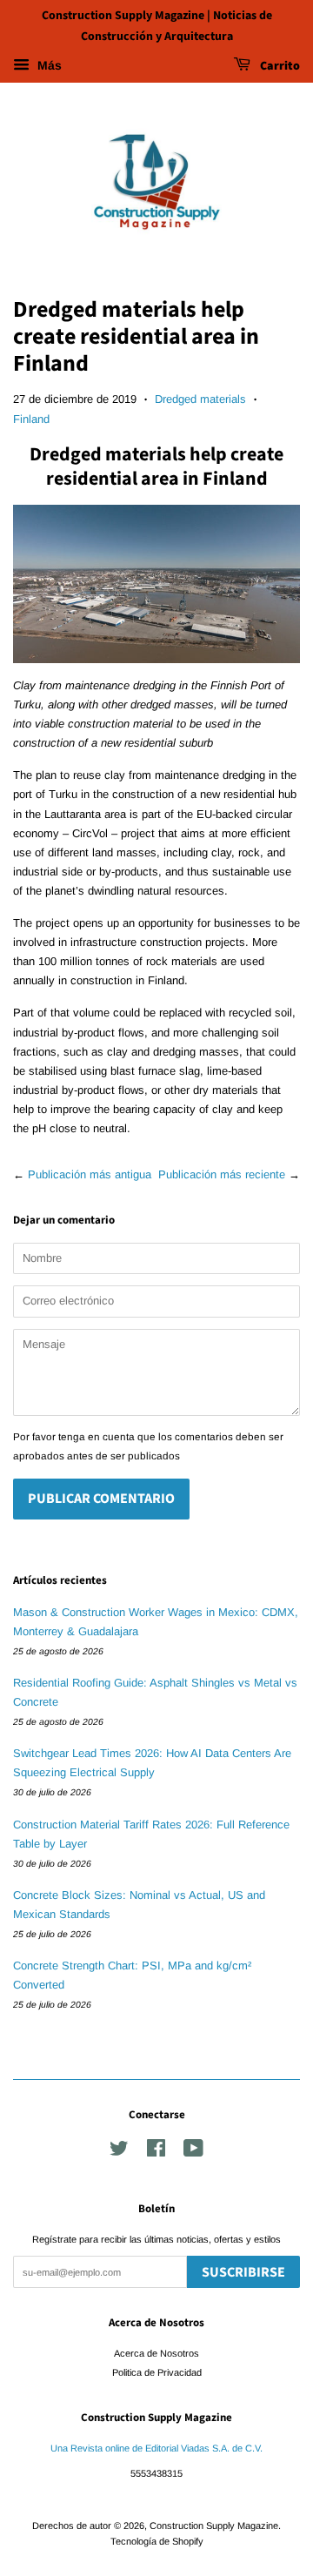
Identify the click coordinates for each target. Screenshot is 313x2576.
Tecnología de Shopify (157, 2541)
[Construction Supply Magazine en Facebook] (156, 2152)
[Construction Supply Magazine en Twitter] (119, 2152)
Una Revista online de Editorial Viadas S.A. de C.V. (156, 2448)
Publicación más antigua (90, 1174)
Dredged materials (200, 399)
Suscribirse (243, 2272)
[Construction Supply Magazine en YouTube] (193, 2152)
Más (48, 65)
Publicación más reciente (222, 1174)
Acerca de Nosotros (156, 2353)
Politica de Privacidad (157, 2372)
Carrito (279, 66)
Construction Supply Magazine (214, 2526)
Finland (31, 419)
